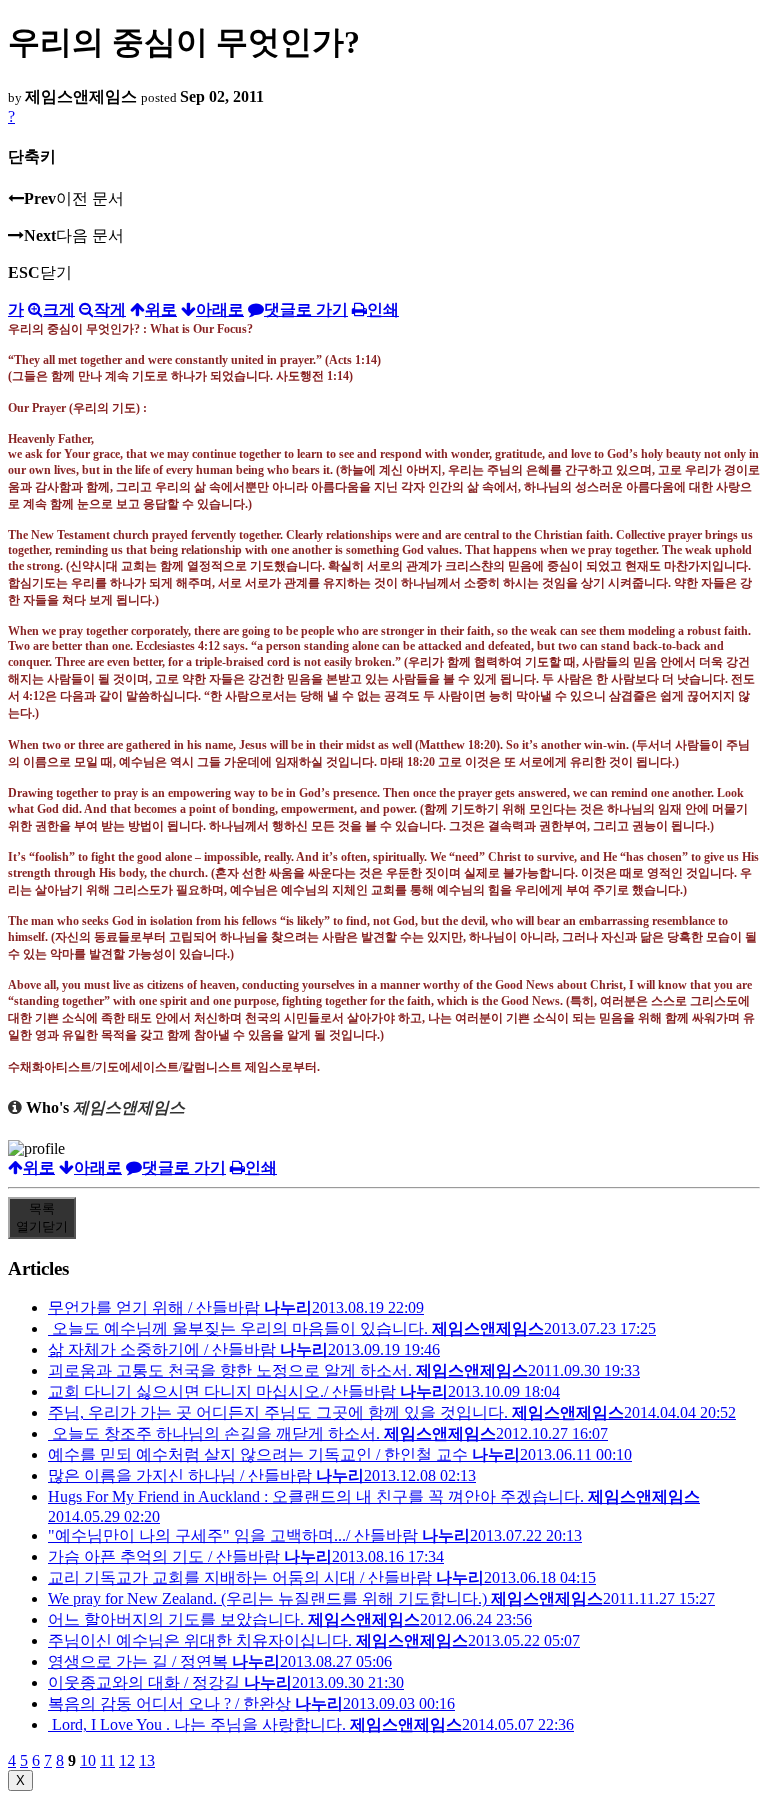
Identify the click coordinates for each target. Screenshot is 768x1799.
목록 (42, 1217)
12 (127, 1760)
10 (88, 1760)
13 (147, 1760)
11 (107, 1760)
